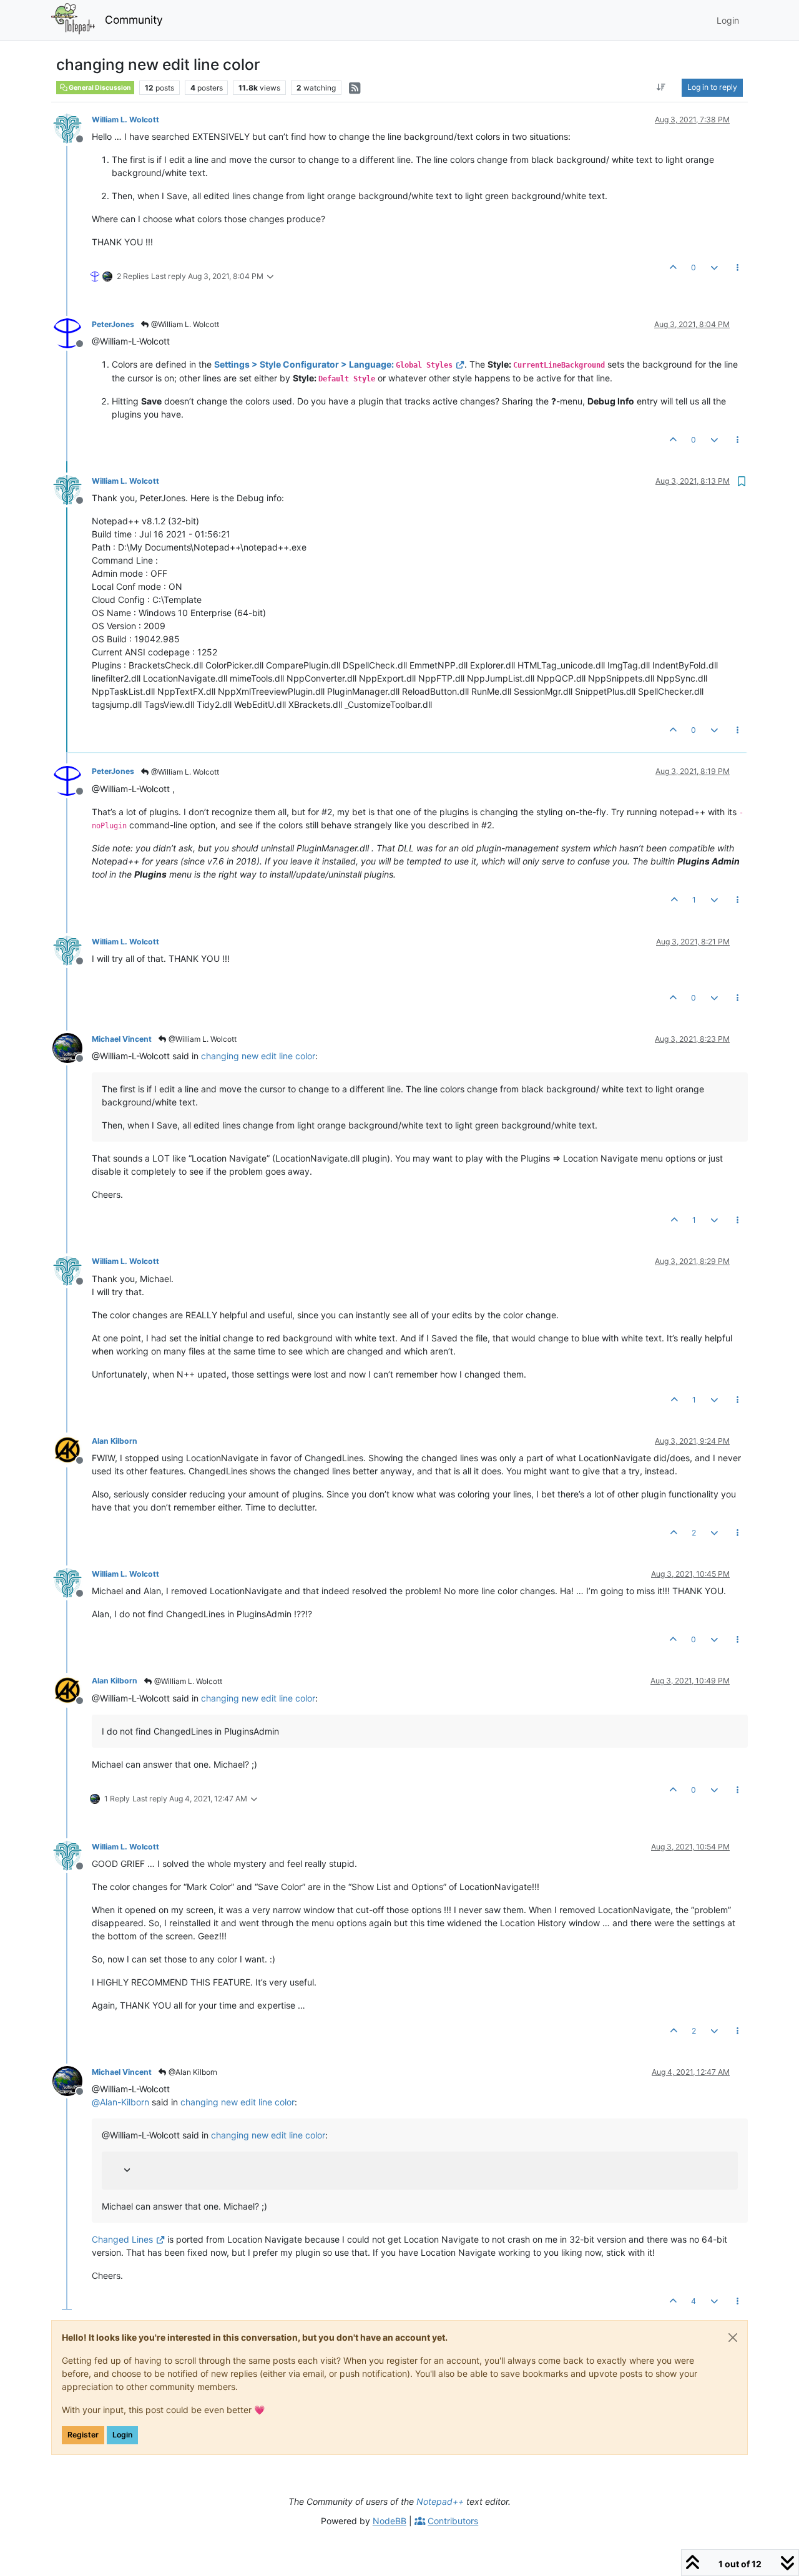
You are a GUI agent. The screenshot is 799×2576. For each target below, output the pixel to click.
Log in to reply (712, 87)
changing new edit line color (258, 1056)
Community (134, 20)
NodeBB (390, 2521)
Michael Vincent (122, 1039)
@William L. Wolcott (184, 324)
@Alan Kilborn (192, 2072)
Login (122, 2435)
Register (83, 2435)
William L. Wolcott (125, 120)
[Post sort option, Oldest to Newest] (661, 87)
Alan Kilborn (115, 1441)
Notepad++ (440, 2501)
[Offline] (72, 128)
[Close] (733, 2338)
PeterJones (113, 324)
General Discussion (99, 88)
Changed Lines (122, 2239)
